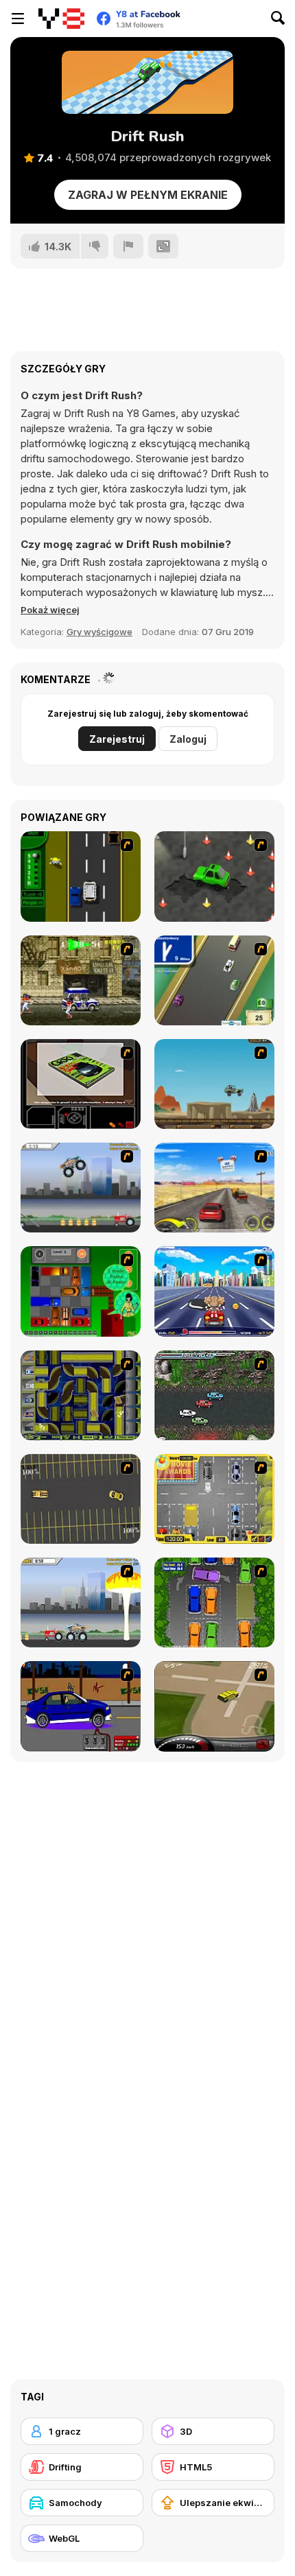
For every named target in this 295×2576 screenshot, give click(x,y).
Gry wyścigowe (99, 632)
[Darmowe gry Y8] (61, 19)
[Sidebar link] (18, 19)
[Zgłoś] (128, 246)
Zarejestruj (117, 739)
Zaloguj (188, 739)
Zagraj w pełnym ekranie (148, 195)
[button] (50, 610)
